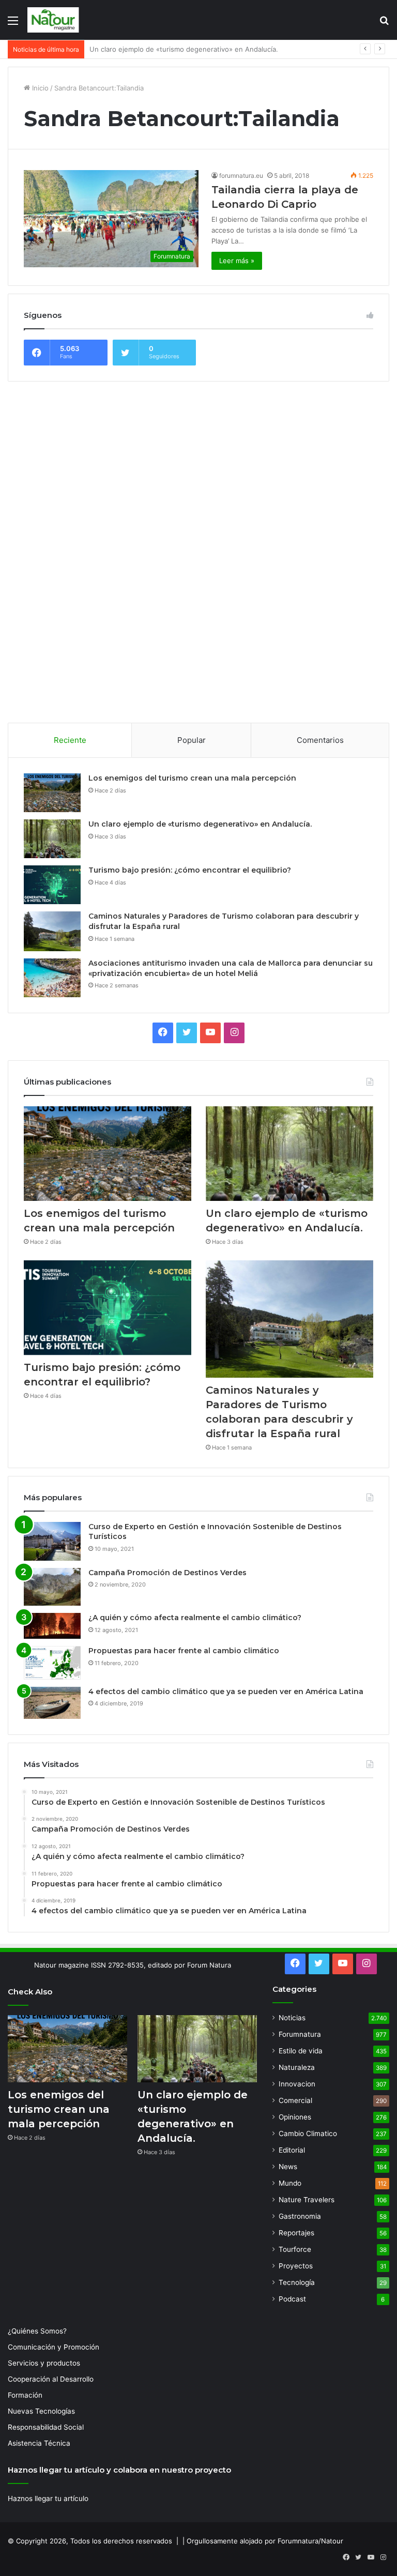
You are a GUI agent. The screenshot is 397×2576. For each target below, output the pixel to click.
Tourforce (295, 2249)
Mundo (290, 2183)
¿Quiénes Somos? (37, 2331)
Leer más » (237, 261)
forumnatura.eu (241, 176)
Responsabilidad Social (46, 2427)
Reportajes (296, 2233)
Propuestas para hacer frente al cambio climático (184, 1651)
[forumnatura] (53, 20)
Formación (25, 2395)
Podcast (292, 2299)
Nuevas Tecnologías (41, 2411)
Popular (192, 740)
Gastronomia (300, 2216)
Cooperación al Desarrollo (51, 2379)
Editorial (292, 2150)
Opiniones (295, 2117)
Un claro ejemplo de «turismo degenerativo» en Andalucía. (200, 824)
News (288, 2167)
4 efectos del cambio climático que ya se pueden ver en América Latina (226, 1691)
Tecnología (297, 2282)
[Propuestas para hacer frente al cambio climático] (52, 1663)
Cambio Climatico (308, 2133)
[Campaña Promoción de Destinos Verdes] (52, 1587)
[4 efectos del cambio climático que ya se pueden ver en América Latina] (52, 1703)
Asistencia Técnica (39, 2443)
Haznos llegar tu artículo (48, 2498)
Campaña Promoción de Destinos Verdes (167, 1573)
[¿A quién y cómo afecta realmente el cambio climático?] (52, 1626)
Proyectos (296, 2266)
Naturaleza (297, 2067)
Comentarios (320, 740)
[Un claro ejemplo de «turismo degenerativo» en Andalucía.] (52, 839)
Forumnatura (300, 2034)
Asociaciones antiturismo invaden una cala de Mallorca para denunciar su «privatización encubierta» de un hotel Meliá (231, 968)
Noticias (292, 2018)
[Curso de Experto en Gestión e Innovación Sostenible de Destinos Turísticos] (52, 1541)
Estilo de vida (301, 2051)
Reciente (70, 740)
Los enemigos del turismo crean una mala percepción (192, 778)
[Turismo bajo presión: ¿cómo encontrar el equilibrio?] (52, 885)
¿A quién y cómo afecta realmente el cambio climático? (195, 1618)
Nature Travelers (307, 2200)
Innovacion (297, 2084)
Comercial (295, 2100)
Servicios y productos (44, 2363)
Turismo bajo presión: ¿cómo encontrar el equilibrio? (174, 49)
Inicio (39, 88)
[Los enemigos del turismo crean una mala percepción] (52, 793)
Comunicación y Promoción (54, 2347)
